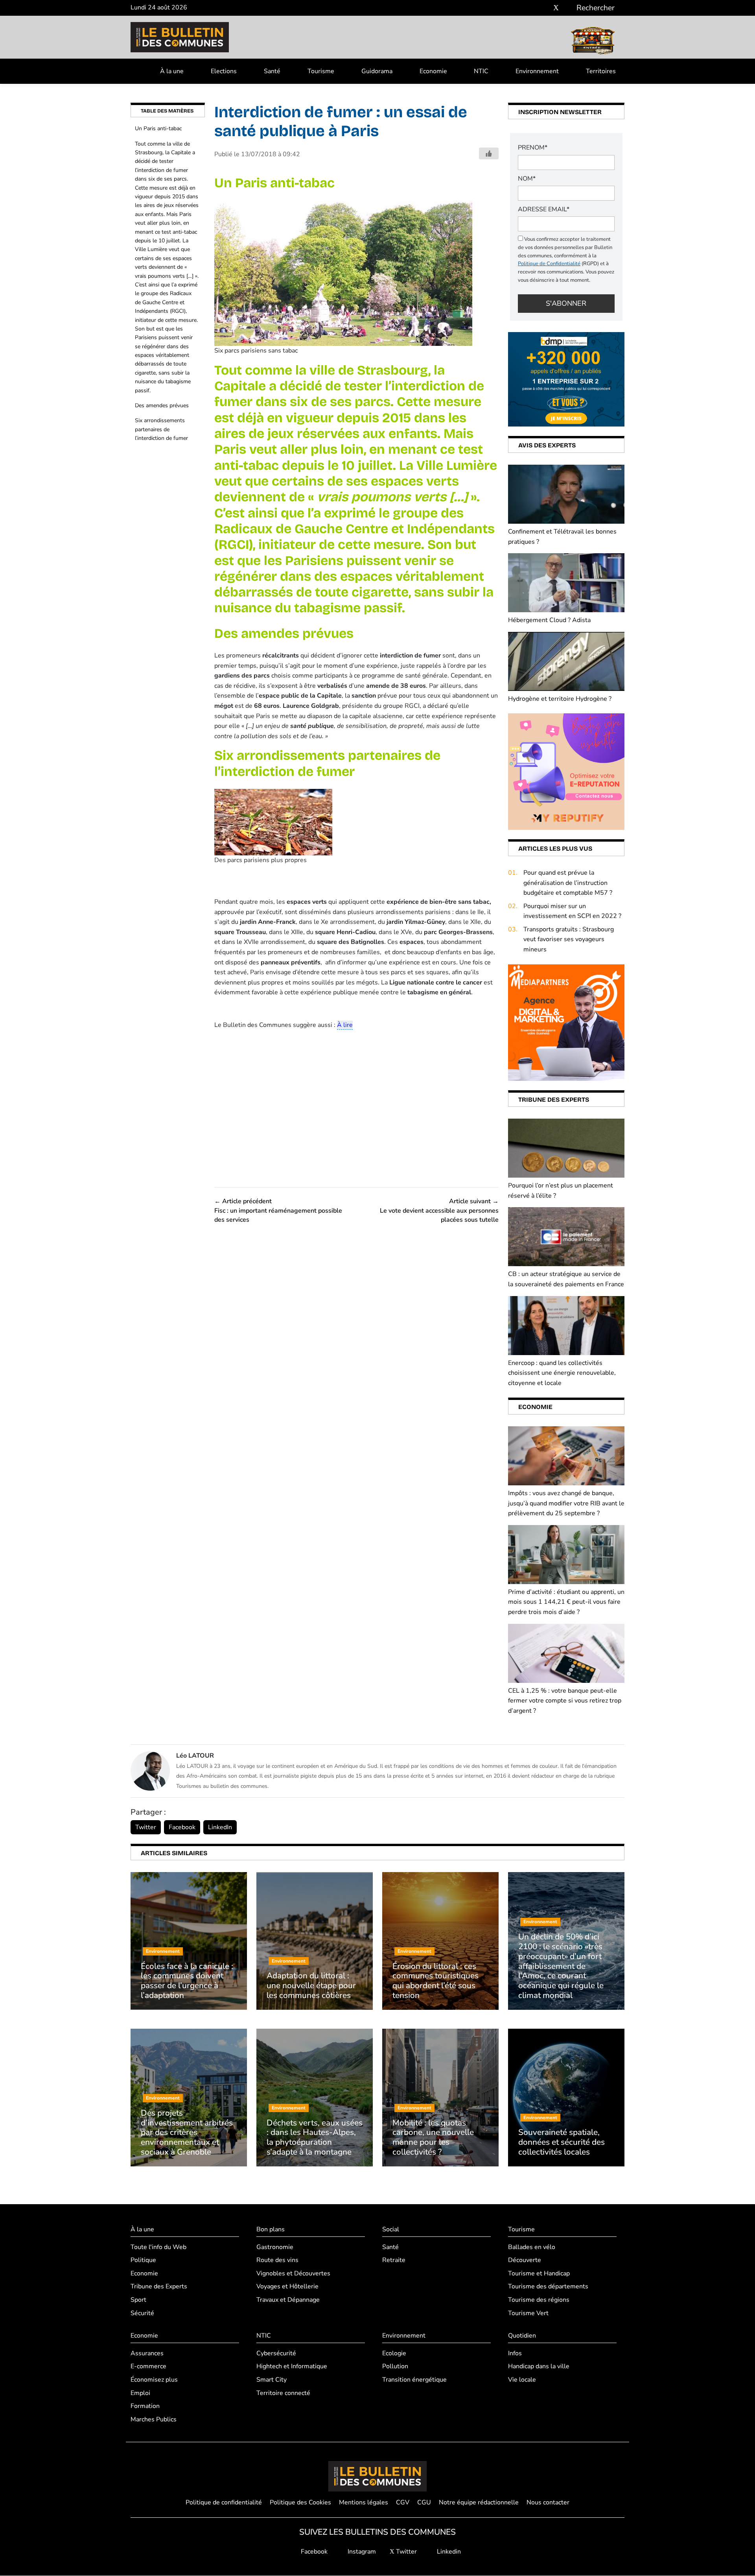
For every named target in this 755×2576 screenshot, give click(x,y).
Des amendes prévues (162, 405)
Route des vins (277, 2260)
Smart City (272, 2380)
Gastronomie (275, 2247)
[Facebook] (533, 8)
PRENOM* (533, 148)
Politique (143, 2260)
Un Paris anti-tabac (158, 128)
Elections (224, 71)
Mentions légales (364, 2502)
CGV (403, 2502)
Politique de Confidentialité (549, 264)
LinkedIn (220, 1827)
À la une (172, 71)
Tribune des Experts (159, 2287)
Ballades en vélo (532, 2247)
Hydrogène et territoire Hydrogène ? (560, 699)
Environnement (537, 71)
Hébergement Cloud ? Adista (549, 620)
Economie (433, 71)
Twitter (146, 1827)
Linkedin (448, 2552)
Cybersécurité (276, 2353)
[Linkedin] (568, 8)
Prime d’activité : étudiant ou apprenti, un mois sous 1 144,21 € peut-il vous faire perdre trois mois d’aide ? (566, 1602)
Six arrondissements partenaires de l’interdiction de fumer (161, 429)
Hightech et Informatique (292, 2367)
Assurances (147, 2353)
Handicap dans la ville (539, 2367)
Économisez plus (154, 2380)
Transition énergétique (414, 2380)
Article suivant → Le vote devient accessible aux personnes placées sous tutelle (439, 1210)
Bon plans (271, 2229)
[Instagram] (544, 8)
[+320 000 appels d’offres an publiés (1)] (566, 379)
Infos (515, 2353)
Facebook (182, 1827)
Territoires (601, 71)
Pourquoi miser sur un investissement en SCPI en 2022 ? (572, 911)
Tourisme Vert (528, 2313)
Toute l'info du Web (158, 2247)
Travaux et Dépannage (288, 2300)
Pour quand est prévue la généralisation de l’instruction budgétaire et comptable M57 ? (568, 883)
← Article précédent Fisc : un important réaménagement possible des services (278, 1210)
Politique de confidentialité (224, 2502)
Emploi (140, 2393)
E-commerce (148, 2367)
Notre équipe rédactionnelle (479, 2502)
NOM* (527, 179)
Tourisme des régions (539, 2300)
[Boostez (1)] (566, 1022)
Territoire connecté (283, 2393)
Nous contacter (548, 2502)
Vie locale (522, 2380)
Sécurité (142, 2313)
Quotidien (522, 2336)
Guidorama (377, 71)
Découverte (525, 2260)
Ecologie (394, 2353)
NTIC (481, 71)
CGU (424, 2502)
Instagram (361, 2552)
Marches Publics (154, 2419)
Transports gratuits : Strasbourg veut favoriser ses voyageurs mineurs (569, 939)
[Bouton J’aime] (489, 153)
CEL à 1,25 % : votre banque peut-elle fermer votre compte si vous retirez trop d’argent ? (565, 1701)
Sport (138, 2300)
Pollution (395, 2367)
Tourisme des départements (548, 2287)
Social (391, 2229)
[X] (556, 8)
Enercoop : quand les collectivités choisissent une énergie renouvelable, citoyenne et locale (562, 1373)
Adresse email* (544, 209)
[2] (566, 771)
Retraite (394, 2260)
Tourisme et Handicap (539, 2273)
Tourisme (321, 71)
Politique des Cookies (300, 2502)
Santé (272, 71)
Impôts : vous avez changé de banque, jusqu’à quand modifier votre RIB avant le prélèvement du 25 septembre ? (566, 1503)
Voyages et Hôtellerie (287, 2287)
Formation (145, 2406)
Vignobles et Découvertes (293, 2273)
